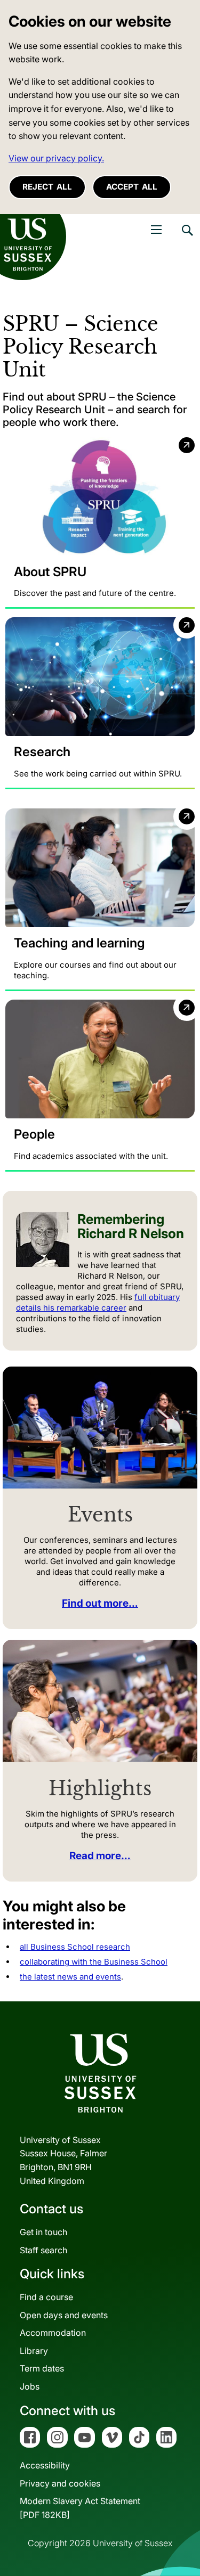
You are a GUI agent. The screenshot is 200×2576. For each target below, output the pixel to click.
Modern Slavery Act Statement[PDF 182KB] (80, 2508)
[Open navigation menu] (156, 230)
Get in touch (43, 2232)
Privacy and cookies (60, 2483)
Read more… (100, 1856)
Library (34, 2351)
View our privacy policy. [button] (56, 158)
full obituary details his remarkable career (98, 1302)
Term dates (42, 2368)
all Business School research (75, 1947)
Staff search (43, 2250)
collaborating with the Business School (94, 1962)
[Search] (187, 238)
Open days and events (64, 2315)
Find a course (46, 2297)
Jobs (30, 2386)
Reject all (47, 187)
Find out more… (100, 1603)
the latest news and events (70, 1977)
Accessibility (45, 2465)
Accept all (132, 187)
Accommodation (53, 2333)
